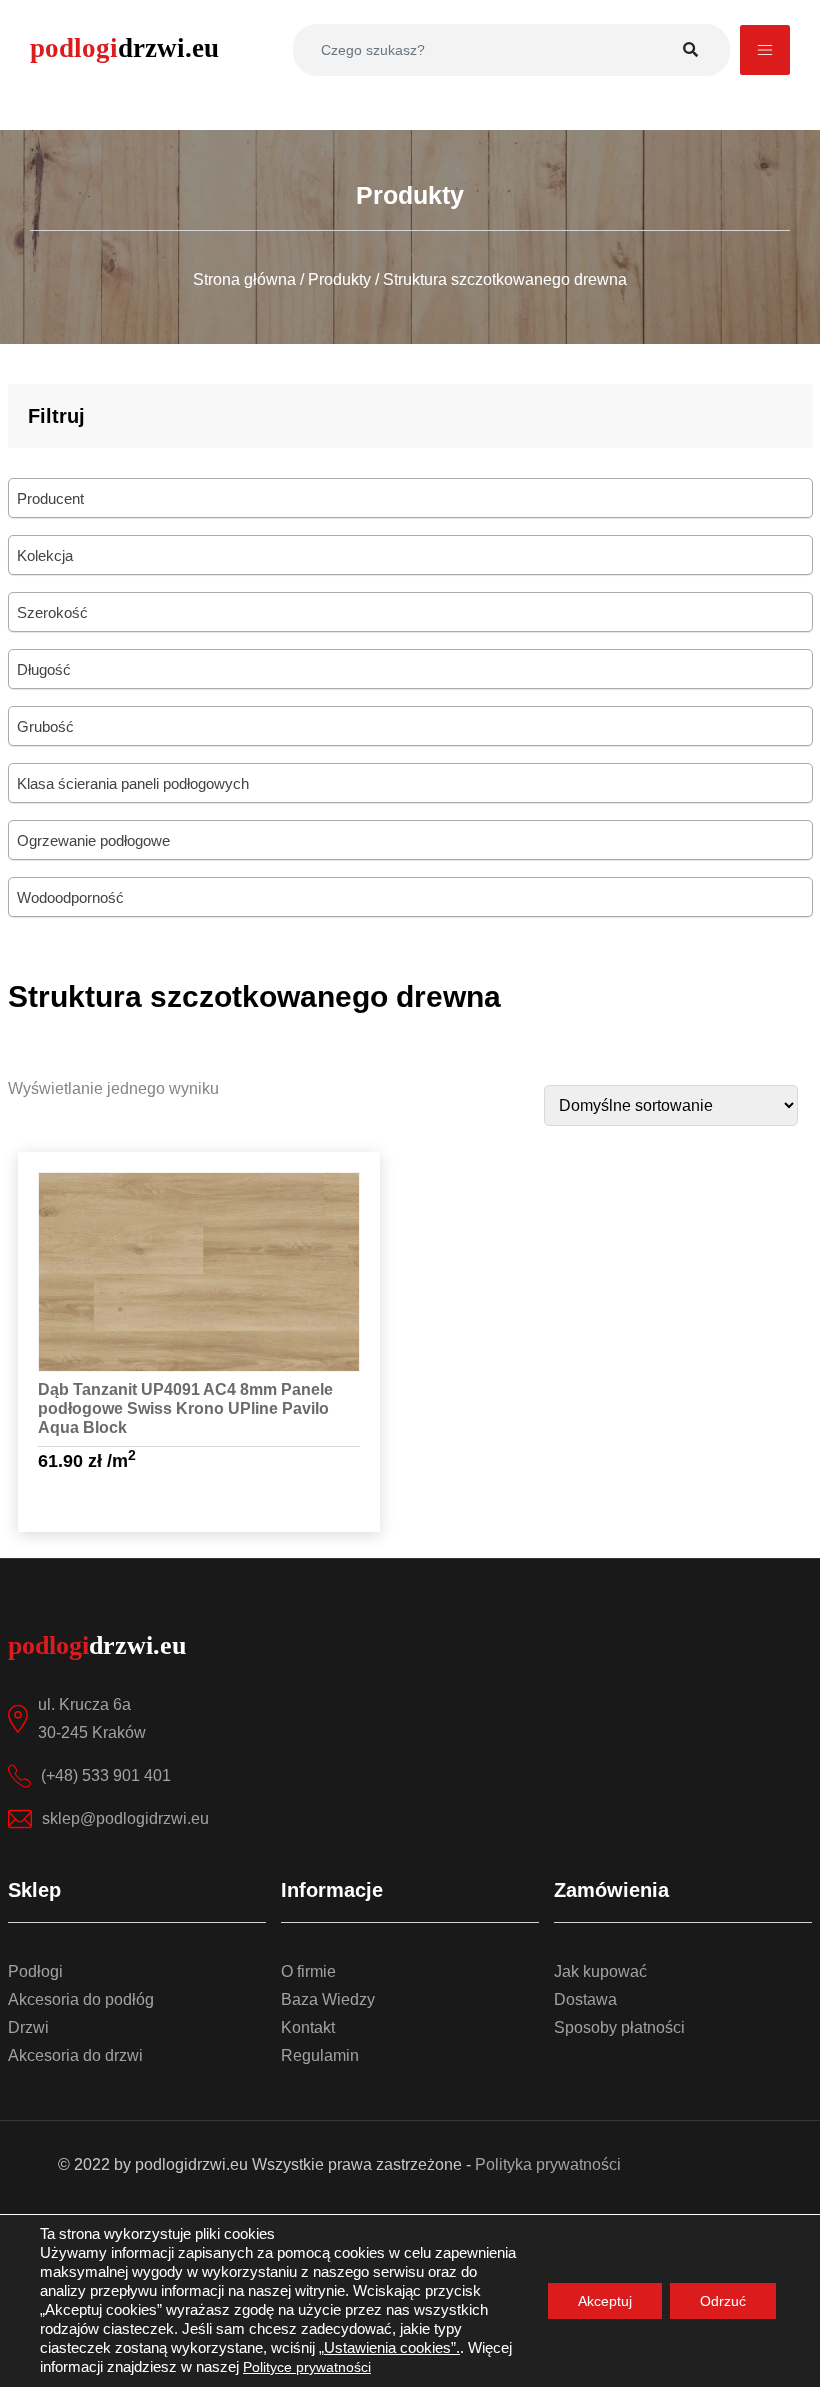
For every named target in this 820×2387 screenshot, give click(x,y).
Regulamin (320, 2055)
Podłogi (35, 1971)
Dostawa (585, 1999)
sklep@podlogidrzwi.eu (125, 1818)
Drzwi (28, 2027)
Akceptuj (605, 2301)
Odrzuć (723, 2301)
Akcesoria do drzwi (75, 2055)
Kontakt (308, 2027)
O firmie (308, 1971)
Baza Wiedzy (328, 1999)
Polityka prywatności (548, 2164)
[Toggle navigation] (765, 50)
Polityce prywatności (307, 2367)
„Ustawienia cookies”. (389, 2348)
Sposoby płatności (619, 2027)
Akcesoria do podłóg (81, 1999)
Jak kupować (600, 1971)
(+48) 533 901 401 (106, 1775)
